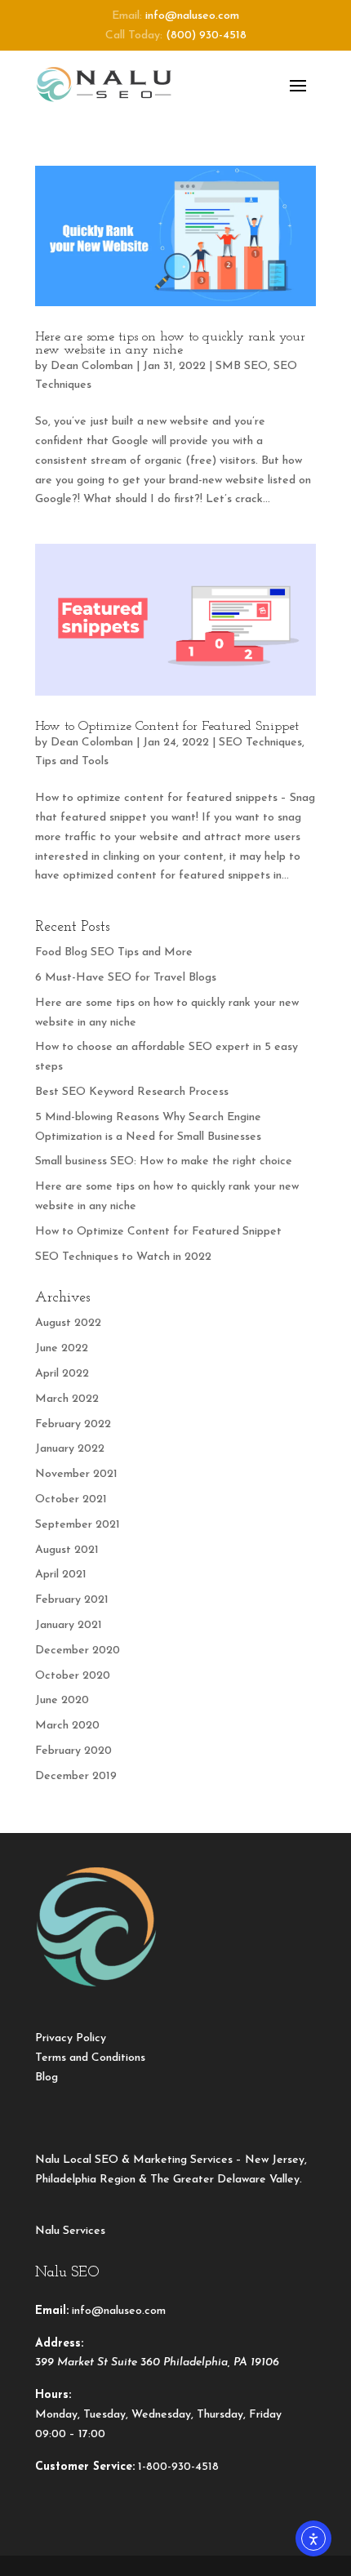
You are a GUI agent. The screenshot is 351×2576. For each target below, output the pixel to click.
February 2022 (73, 1424)
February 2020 (73, 1751)
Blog (47, 2078)
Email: (52, 2311)
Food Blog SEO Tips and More (114, 952)
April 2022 (62, 1374)
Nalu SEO (67, 2273)
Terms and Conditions (90, 2058)
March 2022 (67, 1399)
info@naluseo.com (192, 16)
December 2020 (78, 1651)
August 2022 (68, 1323)
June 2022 (62, 1348)
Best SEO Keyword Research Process (132, 1092)
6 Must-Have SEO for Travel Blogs (126, 978)
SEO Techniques (260, 743)
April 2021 (61, 1575)
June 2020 (62, 1700)
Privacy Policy (71, 2038)
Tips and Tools (72, 761)
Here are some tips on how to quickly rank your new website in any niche (170, 344)
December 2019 (76, 1776)
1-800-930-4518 (178, 2467)
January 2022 (70, 1449)
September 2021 (78, 1525)
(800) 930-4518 (206, 36)
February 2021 (72, 1600)
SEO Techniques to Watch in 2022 (123, 1257)
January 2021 (69, 1625)
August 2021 (67, 1550)
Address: (59, 2344)
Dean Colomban (92, 366)
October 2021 (71, 1499)
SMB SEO (242, 366)
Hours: (53, 2395)
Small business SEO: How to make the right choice (164, 1161)
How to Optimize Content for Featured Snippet (167, 727)
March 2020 (67, 1726)
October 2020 (73, 1676)
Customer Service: (85, 2467)
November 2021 (76, 1474)
